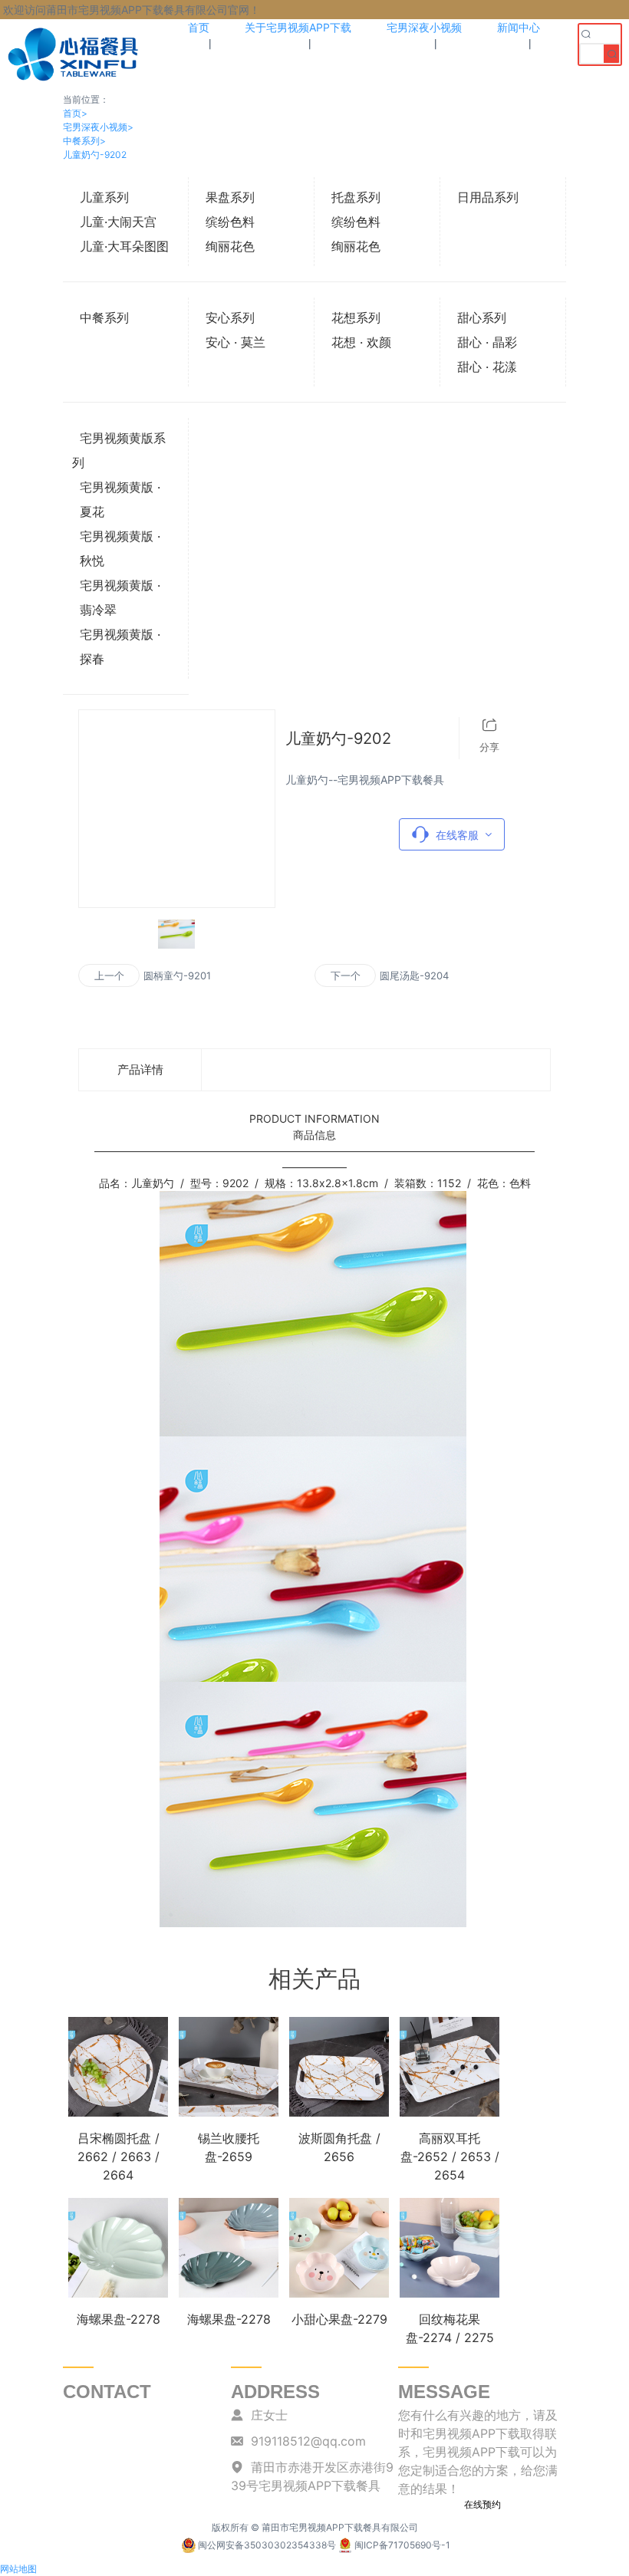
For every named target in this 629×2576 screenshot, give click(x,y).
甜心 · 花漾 (487, 367)
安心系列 (230, 317)
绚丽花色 (230, 246)
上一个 (109, 975)
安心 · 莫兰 (235, 342)
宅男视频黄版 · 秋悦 (120, 548)
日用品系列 (488, 197)
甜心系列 (482, 317)
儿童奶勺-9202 (95, 155)
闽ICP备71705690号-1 (402, 2545)
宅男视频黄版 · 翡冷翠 (120, 597)
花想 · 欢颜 (361, 342)
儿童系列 (104, 197)
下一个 (346, 975)
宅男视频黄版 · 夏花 (120, 499)
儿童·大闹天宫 (118, 222)
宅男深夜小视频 (98, 127)
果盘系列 (230, 197)
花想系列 (356, 317)
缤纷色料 (230, 222)
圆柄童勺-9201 (177, 975)
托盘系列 (356, 197)
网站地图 (18, 2569)
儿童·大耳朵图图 (124, 246)
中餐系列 (84, 141)
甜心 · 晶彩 (487, 342)
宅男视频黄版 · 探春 (120, 646)
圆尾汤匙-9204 (414, 975)
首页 (75, 113)
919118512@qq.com (308, 2441)
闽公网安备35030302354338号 (267, 2545)
